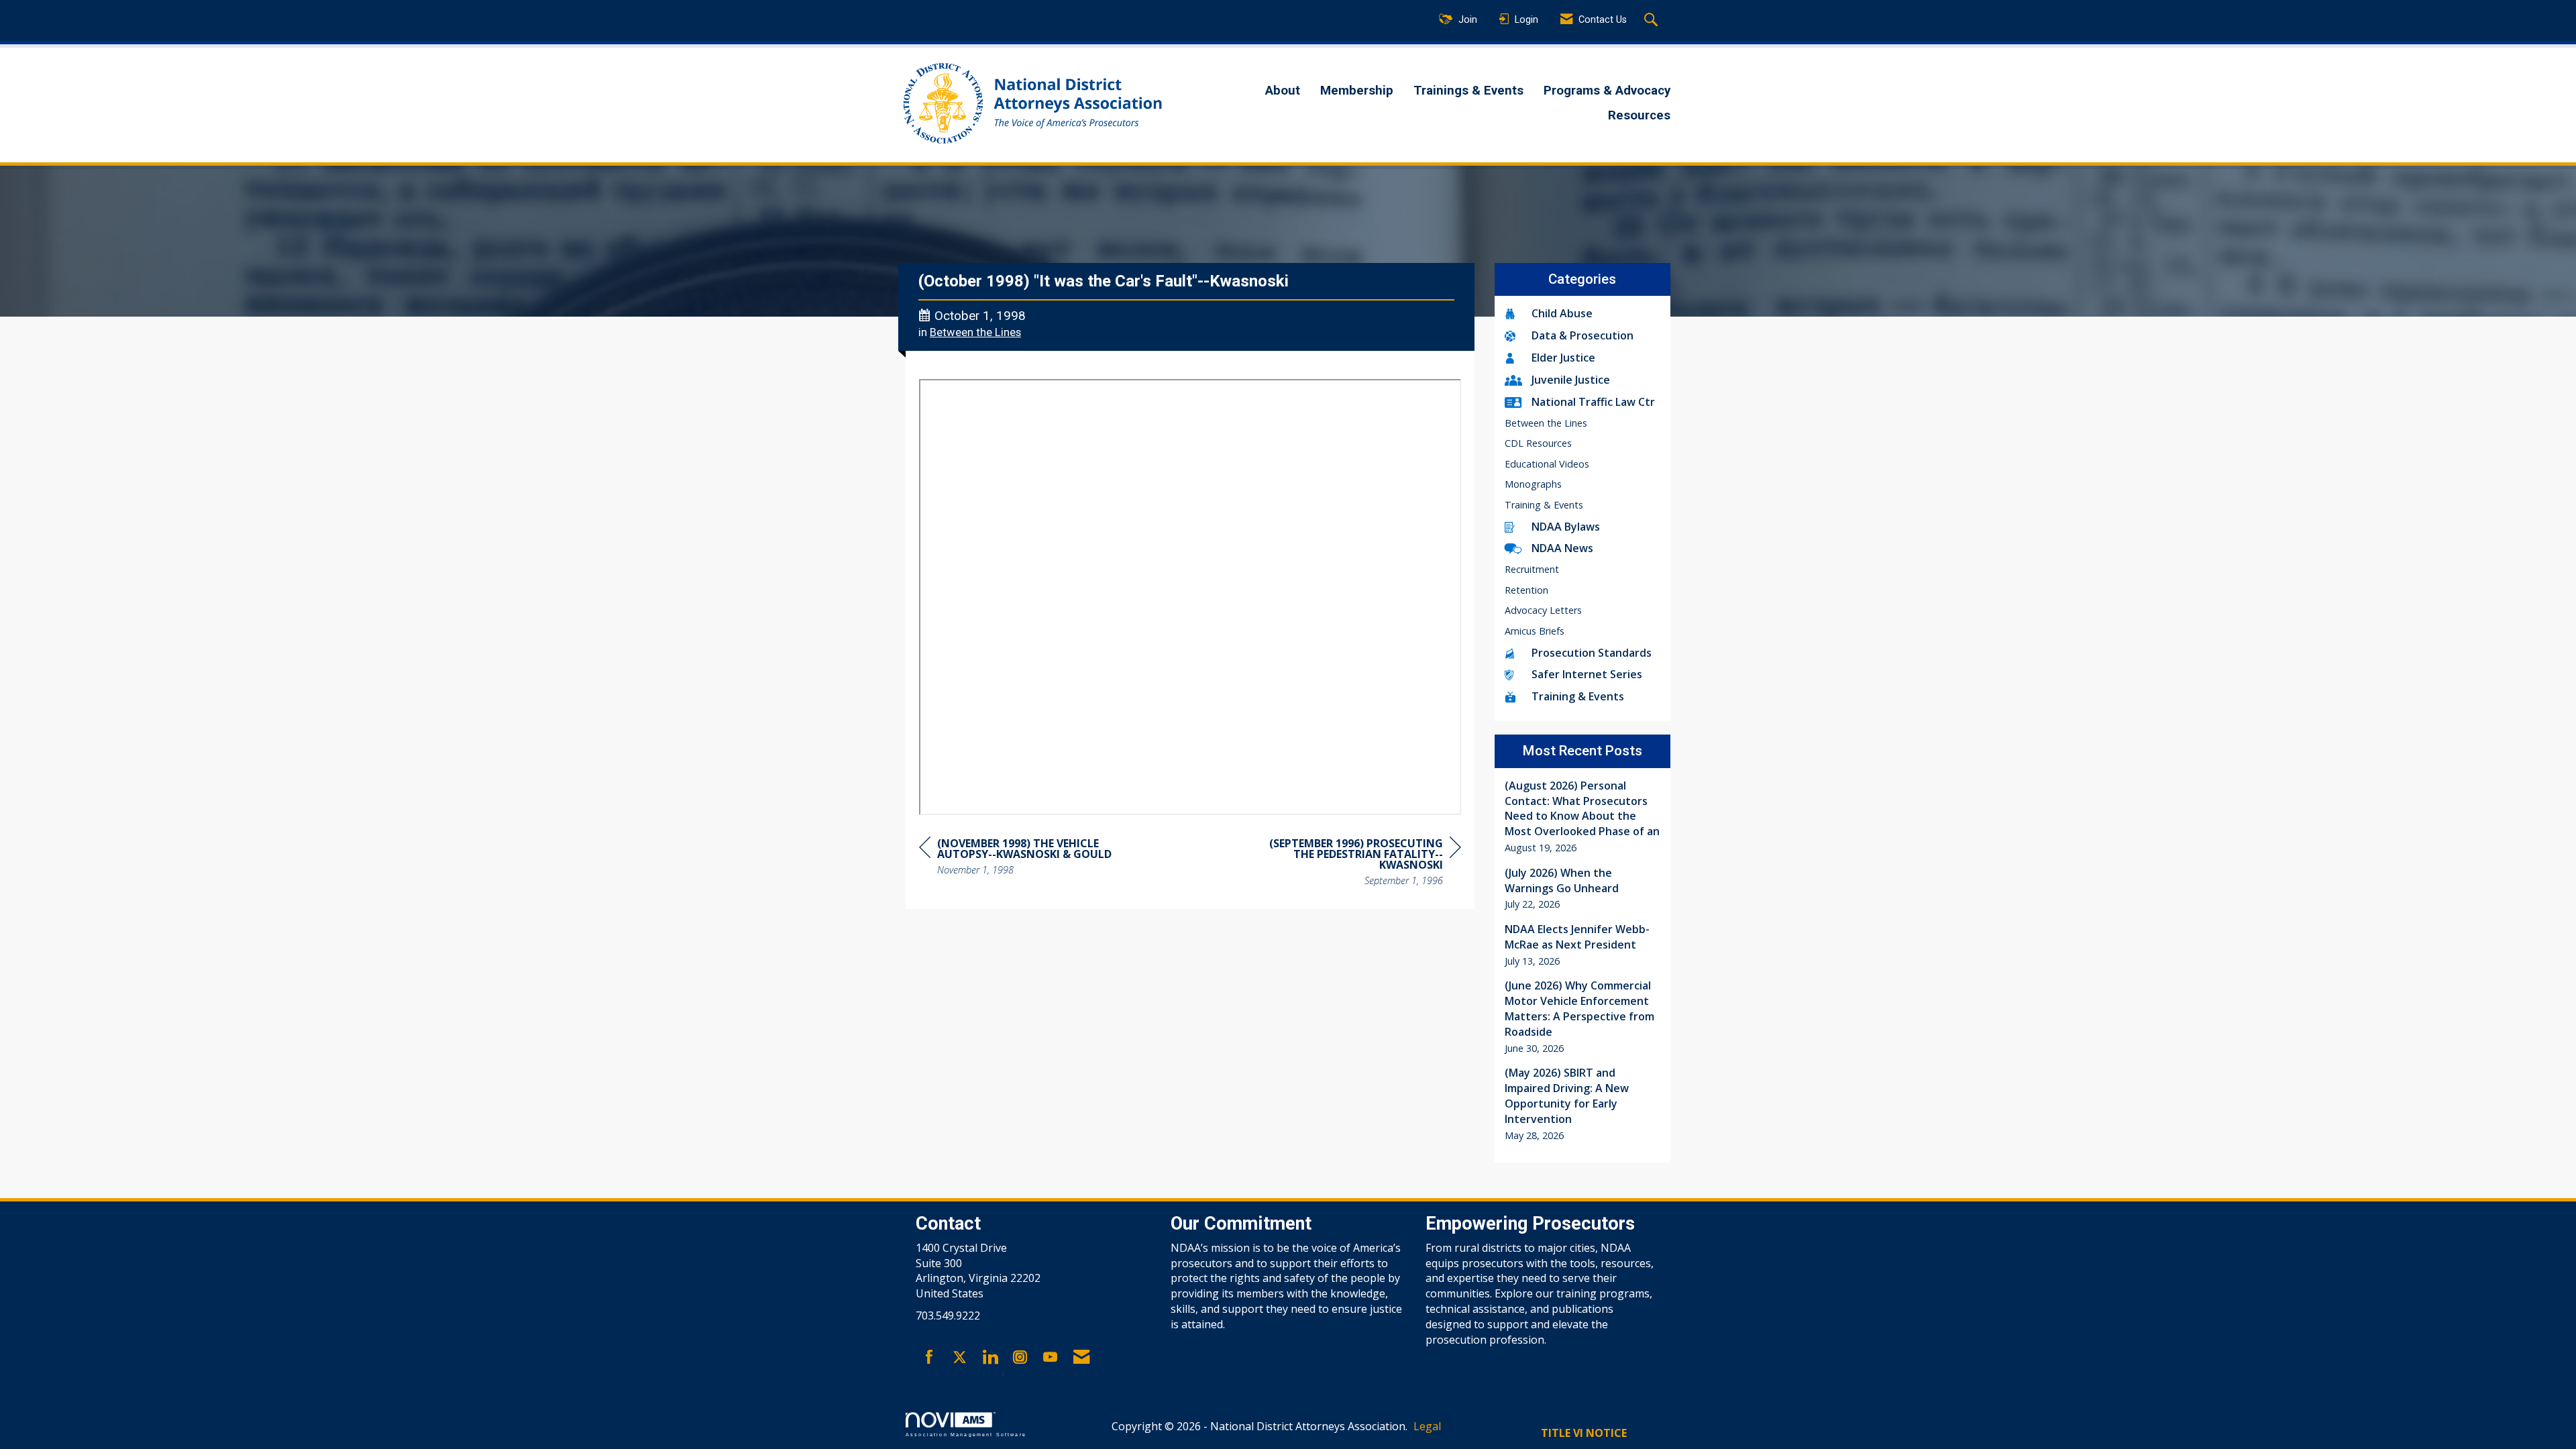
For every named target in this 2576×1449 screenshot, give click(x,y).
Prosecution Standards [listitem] (1592, 653)
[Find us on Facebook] (929, 1358)
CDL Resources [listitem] (1538, 443)
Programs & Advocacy (1607, 91)
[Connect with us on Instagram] (1020, 1358)
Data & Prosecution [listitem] (1582, 335)
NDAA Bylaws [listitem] (1566, 527)
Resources (1639, 115)
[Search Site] (1653, 21)
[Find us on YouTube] (1050, 1358)
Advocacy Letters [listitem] (1543, 610)
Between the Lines (975, 332)
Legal (1427, 1426)
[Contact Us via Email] (1081, 1358)
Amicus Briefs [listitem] (1535, 631)
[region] (1360, 864)
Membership (1357, 91)
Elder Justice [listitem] (1563, 358)
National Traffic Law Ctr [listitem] (1593, 402)
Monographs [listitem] (1533, 484)
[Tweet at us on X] (960, 1358)
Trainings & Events (1468, 91)
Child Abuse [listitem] (1562, 313)
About (1283, 91)
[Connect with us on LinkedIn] (990, 1358)
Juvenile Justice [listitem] (1571, 380)
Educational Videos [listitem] (1547, 464)
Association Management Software (966, 1434)
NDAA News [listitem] (1562, 548)
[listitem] (1583, 817)
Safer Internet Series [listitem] (1587, 674)
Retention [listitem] (1526, 590)
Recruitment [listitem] (1532, 569)
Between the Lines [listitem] (1546, 423)
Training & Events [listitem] (1544, 505)
